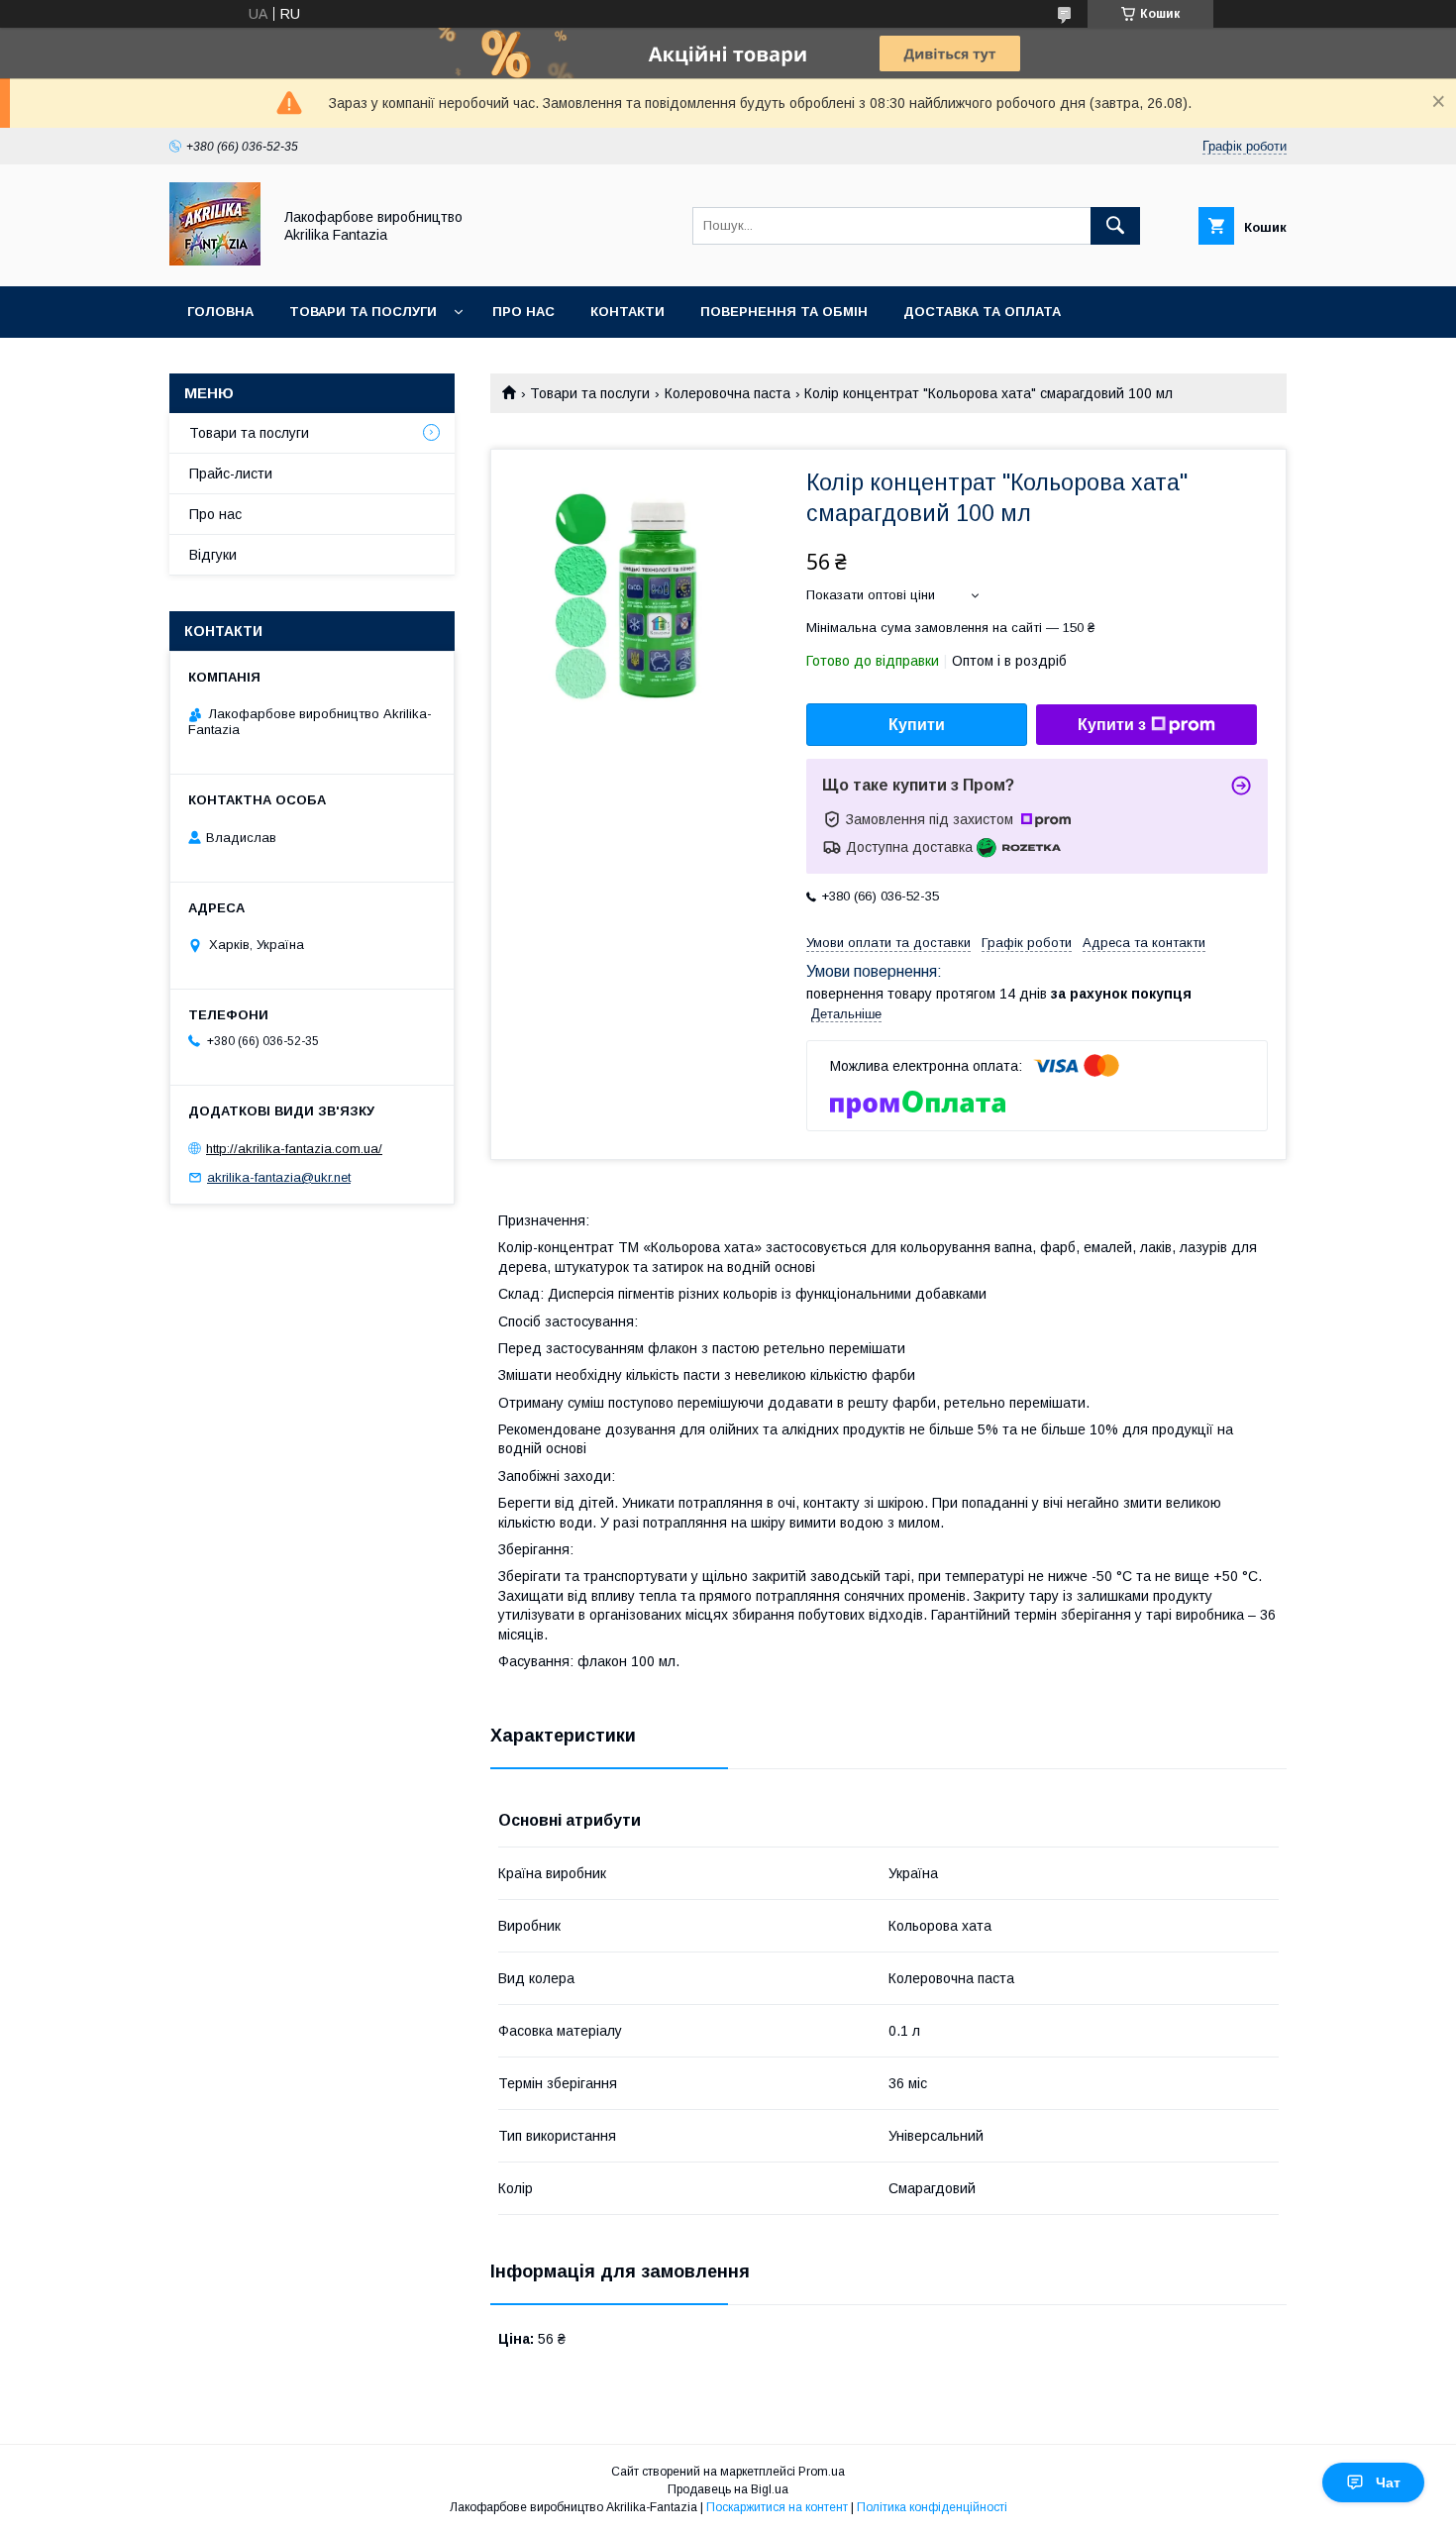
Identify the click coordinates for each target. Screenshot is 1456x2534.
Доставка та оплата (982, 312)
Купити (917, 725)
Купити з (1112, 725)
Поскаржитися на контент (777, 2507)
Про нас (523, 312)
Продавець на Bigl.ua (728, 2489)
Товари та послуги (363, 312)
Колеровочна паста (728, 393)
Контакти (627, 312)
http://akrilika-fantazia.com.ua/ (294, 1149)
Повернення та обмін (784, 312)
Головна (220, 312)
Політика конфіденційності (932, 2507)
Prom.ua (822, 2472)
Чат (1388, 2482)
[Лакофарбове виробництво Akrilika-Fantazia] (215, 261)
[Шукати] (1115, 226)
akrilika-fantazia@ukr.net (279, 1177)
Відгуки (213, 555)
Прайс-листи (231, 474)
